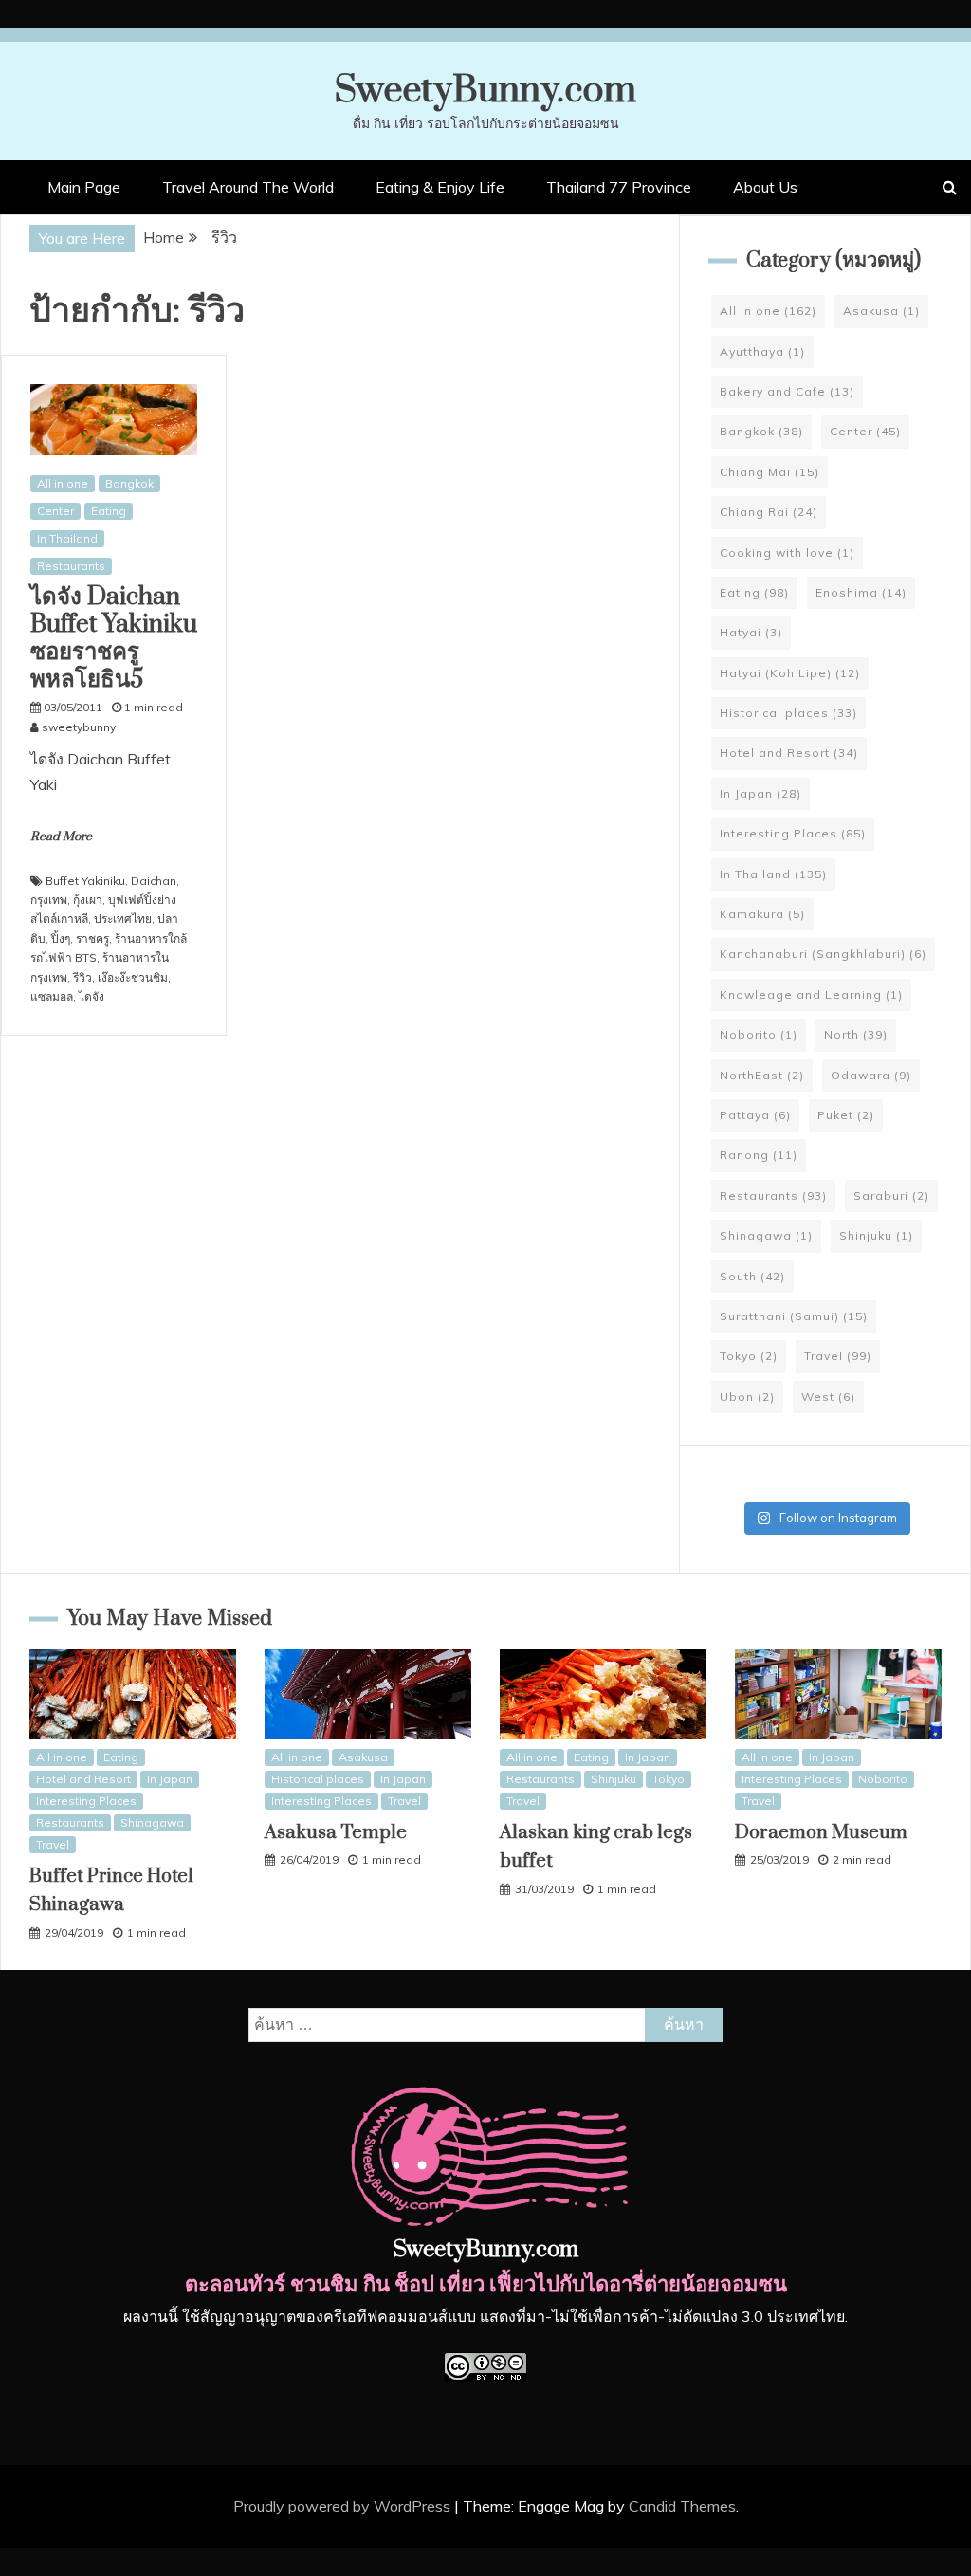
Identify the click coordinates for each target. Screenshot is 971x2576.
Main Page (84, 187)
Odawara (871, 1075)
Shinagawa (766, 1235)
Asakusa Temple (336, 1833)
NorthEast (762, 1075)
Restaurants (71, 566)
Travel (838, 1356)
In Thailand (67, 538)
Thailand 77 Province (619, 187)
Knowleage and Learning (811, 994)
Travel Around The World (248, 187)
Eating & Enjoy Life (440, 187)
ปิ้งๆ (61, 938)
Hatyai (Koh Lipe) (790, 673)
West (828, 1397)
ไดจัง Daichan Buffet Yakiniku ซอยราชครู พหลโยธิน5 (114, 638)
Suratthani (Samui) (794, 1316)
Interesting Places (793, 833)
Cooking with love (787, 552)
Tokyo (749, 1356)
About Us (765, 187)
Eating (109, 511)
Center (55, 511)
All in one (63, 483)
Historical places (788, 713)
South (752, 1276)
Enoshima (861, 592)
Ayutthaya (762, 351)
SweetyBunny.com (485, 91)
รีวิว (82, 977)
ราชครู (92, 938)
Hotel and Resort (789, 753)
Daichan (154, 881)
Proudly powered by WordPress (344, 2506)
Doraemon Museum (821, 1833)
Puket (846, 1115)
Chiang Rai (769, 512)
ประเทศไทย (123, 919)
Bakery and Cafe (787, 391)
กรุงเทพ (49, 900)
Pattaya (755, 1115)
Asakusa (881, 311)
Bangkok (129, 483)
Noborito (759, 1034)
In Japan (760, 793)
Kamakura (762, 914)
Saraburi (891, 1196)
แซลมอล (52, 996)
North (856, 1034)
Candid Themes (682, 2506)
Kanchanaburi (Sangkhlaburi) (823, 954)
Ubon (747, 1397)
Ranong (759, 1155)
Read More (61, 837)
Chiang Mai (769, 472)
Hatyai (751, 632)
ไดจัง (92, 996)
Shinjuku (876, 1235)
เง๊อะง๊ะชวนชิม (133, 977)
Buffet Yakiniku (85, 881)
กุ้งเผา (88, 900)
